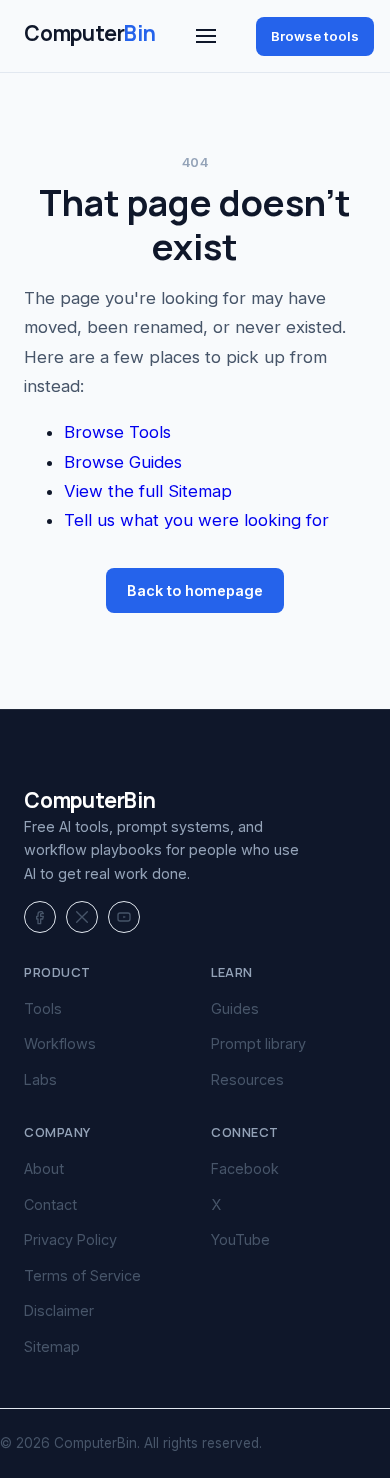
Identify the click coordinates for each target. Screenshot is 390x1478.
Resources (247, 1079)
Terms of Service (82, 1275)
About (44, 1168)
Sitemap (52, 1346)
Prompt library (258, 1043)
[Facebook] (40, 917)
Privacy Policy (70, 1239)
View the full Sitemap (148, 491)
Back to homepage (195, 590)
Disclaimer (59, 1310)
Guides (235, 1008)
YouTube (240, 1239)
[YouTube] (124, 917)
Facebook (245, 1168)
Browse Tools (117, 432)
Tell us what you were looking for (196, 520)
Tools (43, 1008)
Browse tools (315, 36)
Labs (40, 1079)
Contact (50, 1204)
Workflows (60, 1043)
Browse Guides (123, 462)
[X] (82, 917)
